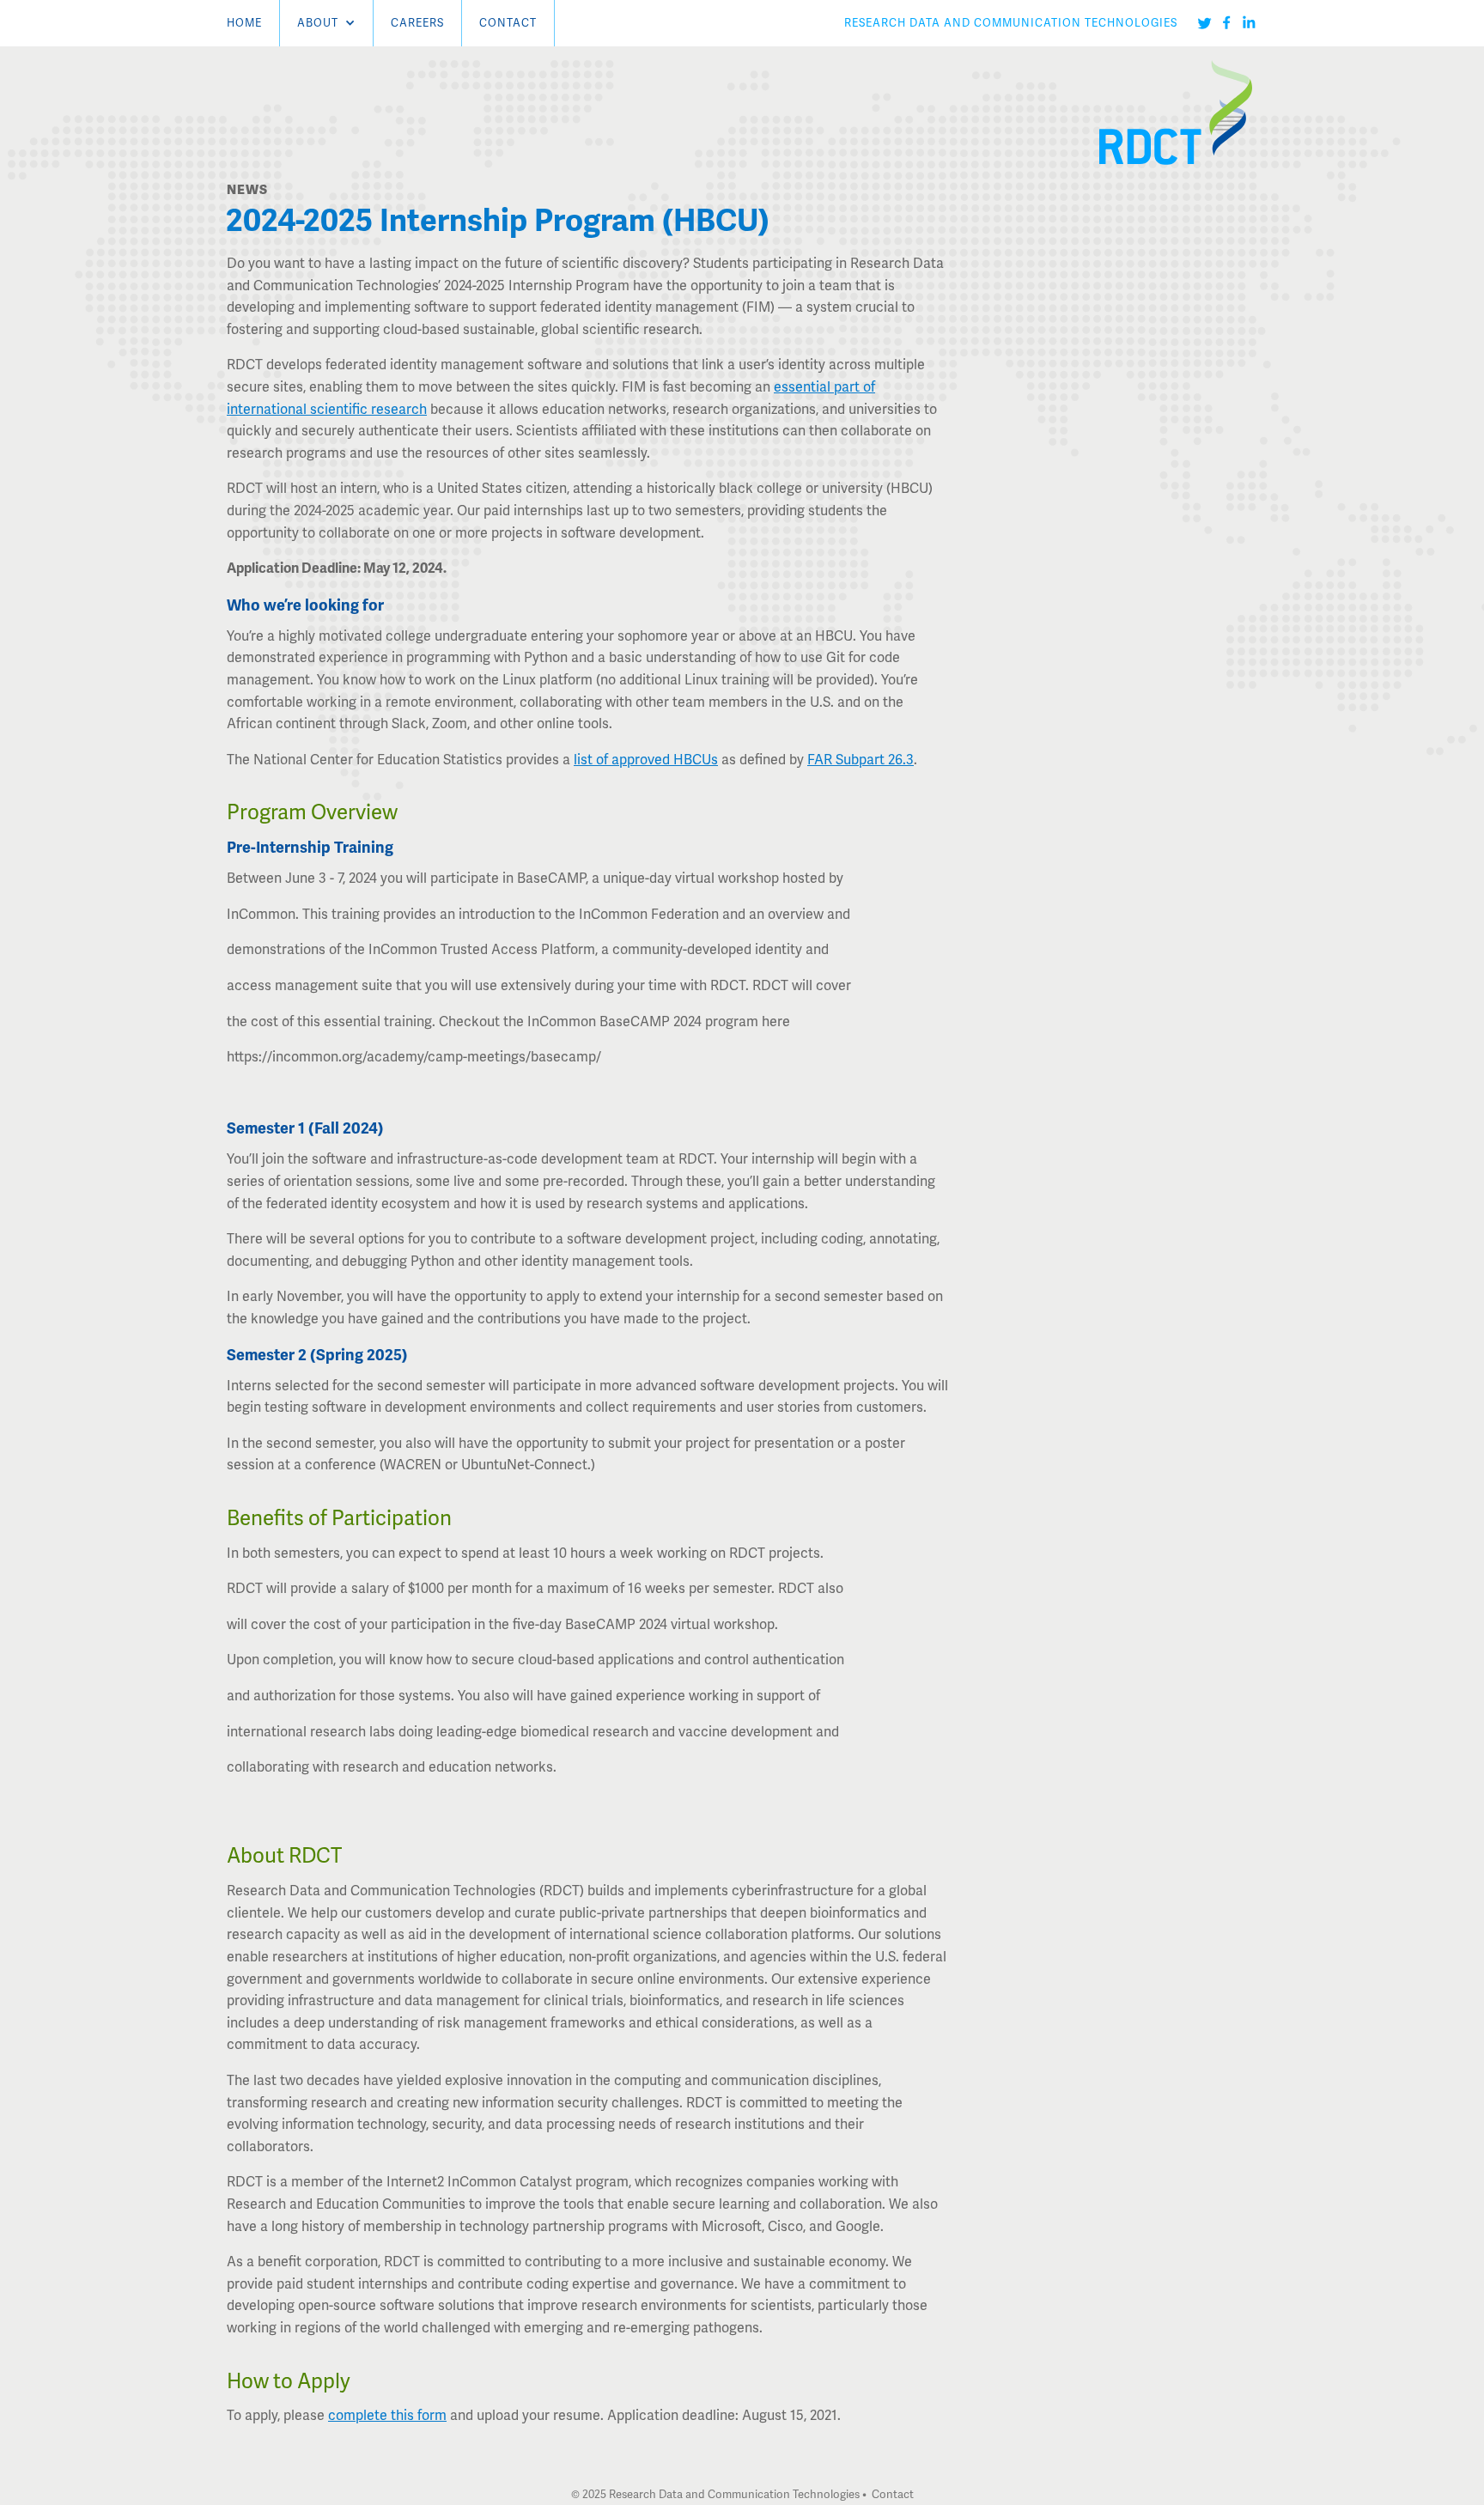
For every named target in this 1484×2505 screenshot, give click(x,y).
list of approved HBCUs (646, 760)
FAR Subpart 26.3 (861, 760)
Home (244, 23)
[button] (326, 23)
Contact (508, 23)
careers (417, 23)
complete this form (387, 2415)
